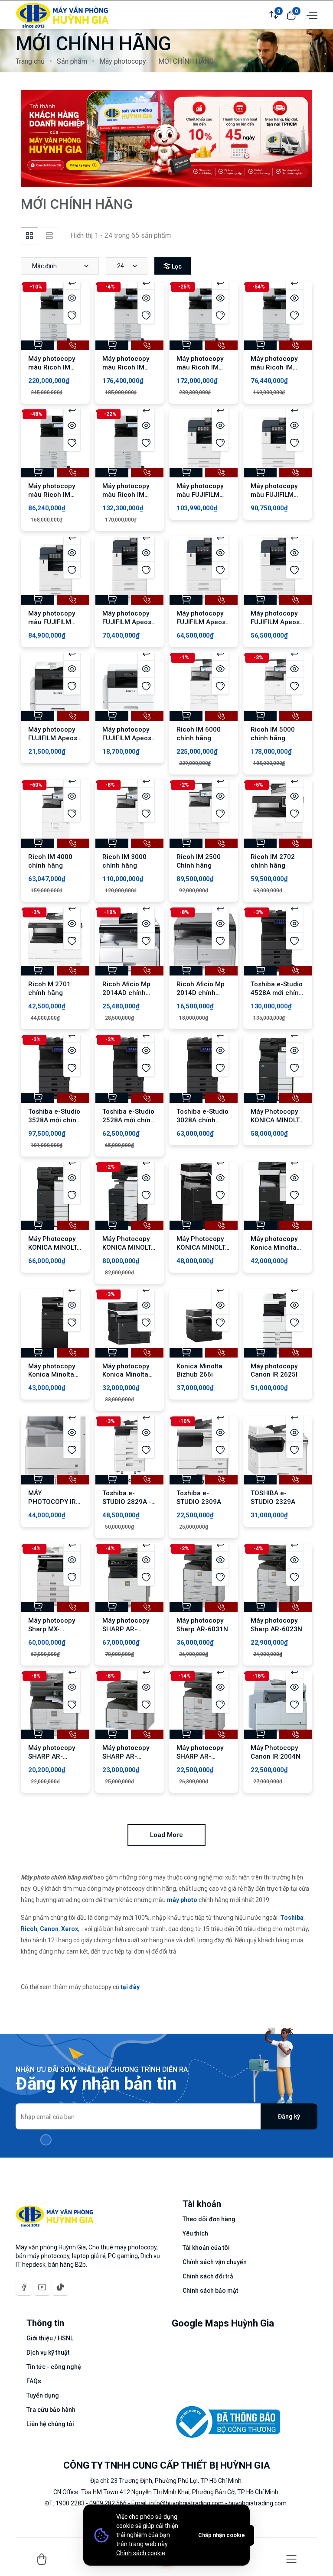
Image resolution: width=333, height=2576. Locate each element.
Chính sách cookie (141, 2553)
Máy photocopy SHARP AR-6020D (52, 1756)
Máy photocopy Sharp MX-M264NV (52, 1629)
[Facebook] (24, 2287)
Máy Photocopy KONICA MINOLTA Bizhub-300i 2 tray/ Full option (277, 1124)
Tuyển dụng (43, 2395)
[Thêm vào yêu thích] (72, 315)
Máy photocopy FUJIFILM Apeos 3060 (201, 622)
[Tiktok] (60, 2287)
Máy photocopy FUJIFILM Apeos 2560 (275, 622)
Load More (166, 1835)
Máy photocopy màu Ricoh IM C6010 (52, 367)
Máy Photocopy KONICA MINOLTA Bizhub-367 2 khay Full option (203, 1252)
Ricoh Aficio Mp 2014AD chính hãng (126, 993)
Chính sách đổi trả (208, 2276)
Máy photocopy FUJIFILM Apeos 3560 (127, 622)
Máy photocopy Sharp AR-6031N (202, 1625)
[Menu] (291, 2559)
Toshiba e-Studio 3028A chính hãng (202, 1120)
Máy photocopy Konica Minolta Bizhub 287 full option (274, 1252)
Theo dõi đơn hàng (209, 2219)
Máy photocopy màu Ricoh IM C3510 (200, 367)
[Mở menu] (311, 14)
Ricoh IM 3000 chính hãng (124, 861)
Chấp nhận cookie (222, 2535)
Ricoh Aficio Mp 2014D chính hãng (201, 993)
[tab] (29, 236)
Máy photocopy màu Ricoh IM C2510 (274, 367)
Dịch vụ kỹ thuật (48, 2352)
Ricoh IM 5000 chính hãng (273, 734)
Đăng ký (289, 2116)
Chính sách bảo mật (210, 2291)
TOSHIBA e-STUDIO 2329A (273, 1497)
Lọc (177, 266)
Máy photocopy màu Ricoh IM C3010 (126, 495)
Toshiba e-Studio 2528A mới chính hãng (128, 1120)
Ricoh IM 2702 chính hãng (273, 861)
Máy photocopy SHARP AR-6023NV (126, 1756)
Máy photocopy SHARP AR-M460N (126, 1629)
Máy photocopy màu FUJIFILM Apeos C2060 (52, 622)
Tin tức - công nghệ (54, 2367)
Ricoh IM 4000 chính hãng (50, 861)
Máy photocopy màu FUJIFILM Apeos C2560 (274, 495)
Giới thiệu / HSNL (50, 2338)
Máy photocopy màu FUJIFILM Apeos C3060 (200, 495)
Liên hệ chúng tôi (50, 2424)
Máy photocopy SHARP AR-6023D (200, 1756)
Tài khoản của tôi (206, 2248)
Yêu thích (195, 2233)
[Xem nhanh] (72, 298)
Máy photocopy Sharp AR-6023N (276, 1625)
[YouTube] (42, 2287)
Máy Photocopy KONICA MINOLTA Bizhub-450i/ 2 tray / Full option (129, 1252)
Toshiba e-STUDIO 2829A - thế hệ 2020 (127, 1502)
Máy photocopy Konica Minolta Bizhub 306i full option (52, 1379)
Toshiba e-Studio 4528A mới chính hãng (277, 993)
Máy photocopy (123, 61)
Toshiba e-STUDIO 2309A (199, 1497)
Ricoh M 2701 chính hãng (49, 988)
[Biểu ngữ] (166, 138)
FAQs (34, 2381)
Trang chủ (30, 61)
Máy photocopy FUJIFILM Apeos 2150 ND (127, 738)
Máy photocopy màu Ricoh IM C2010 (52, 495)
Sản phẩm (72, 61)
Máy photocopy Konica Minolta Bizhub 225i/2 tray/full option (126, 1379)
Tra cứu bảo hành (51, 2410)
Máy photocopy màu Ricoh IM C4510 (126, 367)
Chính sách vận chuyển (215, 2262)
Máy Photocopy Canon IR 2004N (276, 1752)
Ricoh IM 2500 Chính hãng (199, 861)
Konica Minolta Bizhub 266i (199, 1371)
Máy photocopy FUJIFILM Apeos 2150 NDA (53, 738)
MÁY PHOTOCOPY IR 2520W (52, 1502)
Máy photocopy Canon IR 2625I (274, 1371)
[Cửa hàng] (42, 2559)
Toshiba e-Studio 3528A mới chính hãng (54, 1120)
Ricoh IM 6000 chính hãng (199, 734)
